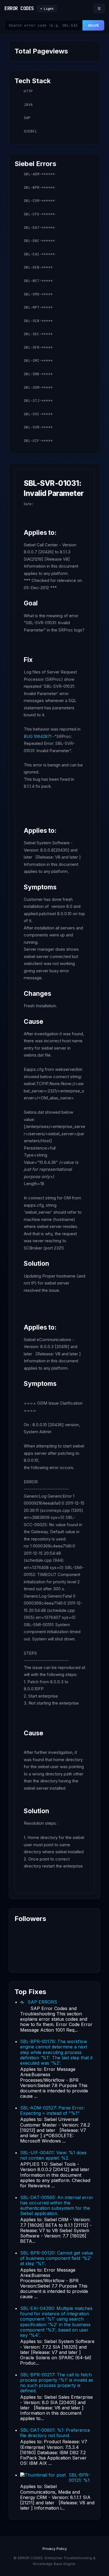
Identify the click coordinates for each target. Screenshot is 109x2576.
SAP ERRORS (42, 2002)
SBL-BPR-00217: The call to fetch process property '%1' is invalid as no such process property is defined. (57, 2383)
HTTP (28, 91)
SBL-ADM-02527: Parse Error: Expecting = (52, 2110)
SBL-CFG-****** (39, 214)
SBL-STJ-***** (38, 401)
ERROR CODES (19, 8)
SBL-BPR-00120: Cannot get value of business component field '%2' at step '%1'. (57, 2258)
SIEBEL (30, 131)
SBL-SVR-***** (38, 427)
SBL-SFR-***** (38, 347)
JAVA (28, 105)
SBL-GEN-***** (38, 267)
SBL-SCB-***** (38, 321)
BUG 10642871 (38, 736)
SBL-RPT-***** (38, 307)
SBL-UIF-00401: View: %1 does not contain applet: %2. (53, 2155)
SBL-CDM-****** (39, 201)
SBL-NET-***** (38, 281)
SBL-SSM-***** (38, 387)
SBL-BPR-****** (39, 187)
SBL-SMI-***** (38, 361)
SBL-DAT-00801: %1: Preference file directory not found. (55, 2433)
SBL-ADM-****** (39, 174)
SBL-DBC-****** (39, 241)
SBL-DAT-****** (39, 228)
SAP (27, 118)
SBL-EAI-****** (39, 254)
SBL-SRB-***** (38, 374)
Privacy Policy (55, 2549)
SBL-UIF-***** (38, 441)
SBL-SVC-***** (38, 414)
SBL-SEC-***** (38, 334)
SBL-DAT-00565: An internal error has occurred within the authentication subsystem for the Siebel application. (57, 2206)
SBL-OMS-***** (38, 294)
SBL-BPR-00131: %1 (80, 2478)
